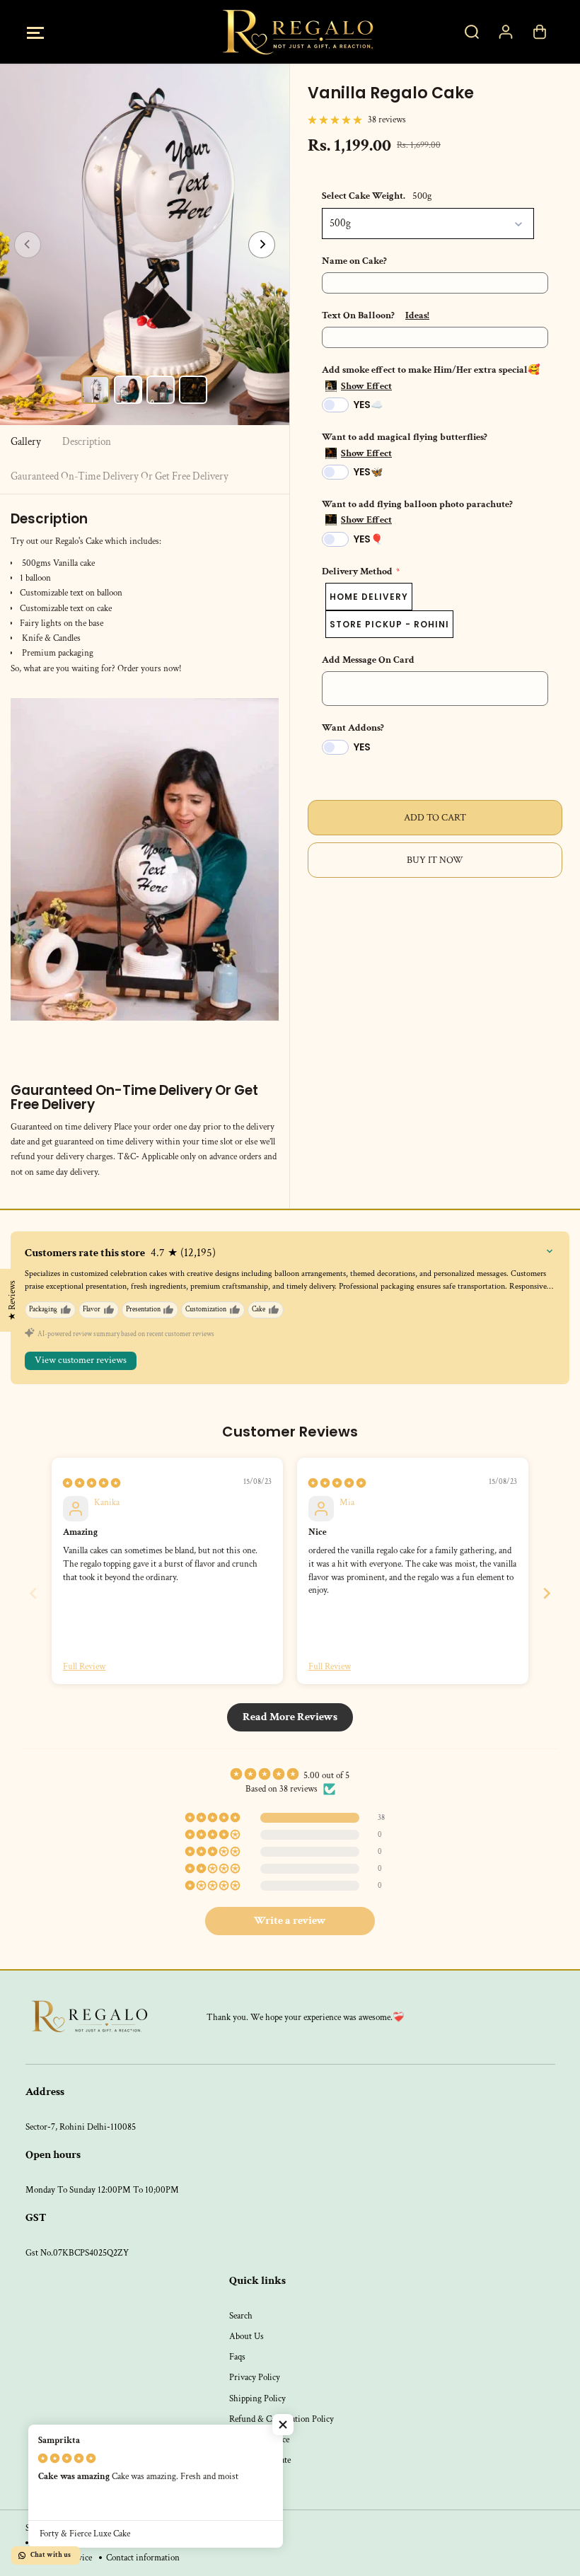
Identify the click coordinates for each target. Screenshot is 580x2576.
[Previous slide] (33, 1593)
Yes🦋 (368, 472)
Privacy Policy (255, 2377)
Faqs (237, 2357)
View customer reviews (81, 1360)
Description (87, 442)
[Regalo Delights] (290, 32)
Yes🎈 (368, 539)
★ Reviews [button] (12, 1300)
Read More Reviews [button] (290, 1717)
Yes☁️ (368, 405)
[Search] (472, 32)
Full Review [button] (84, 1666)
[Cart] (540, 32)
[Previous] (28, 245)
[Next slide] (547, 1593)
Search (241, 2316)
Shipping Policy (257, 2398)
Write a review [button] (290, 1921)
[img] (92, 1483)
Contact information (143, 2558)
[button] (36, 32)
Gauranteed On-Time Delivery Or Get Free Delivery (120, 476)
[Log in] (506, 32)
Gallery (26, 442)
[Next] (262, 245)
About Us (246, 2336)
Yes (362, 747)
